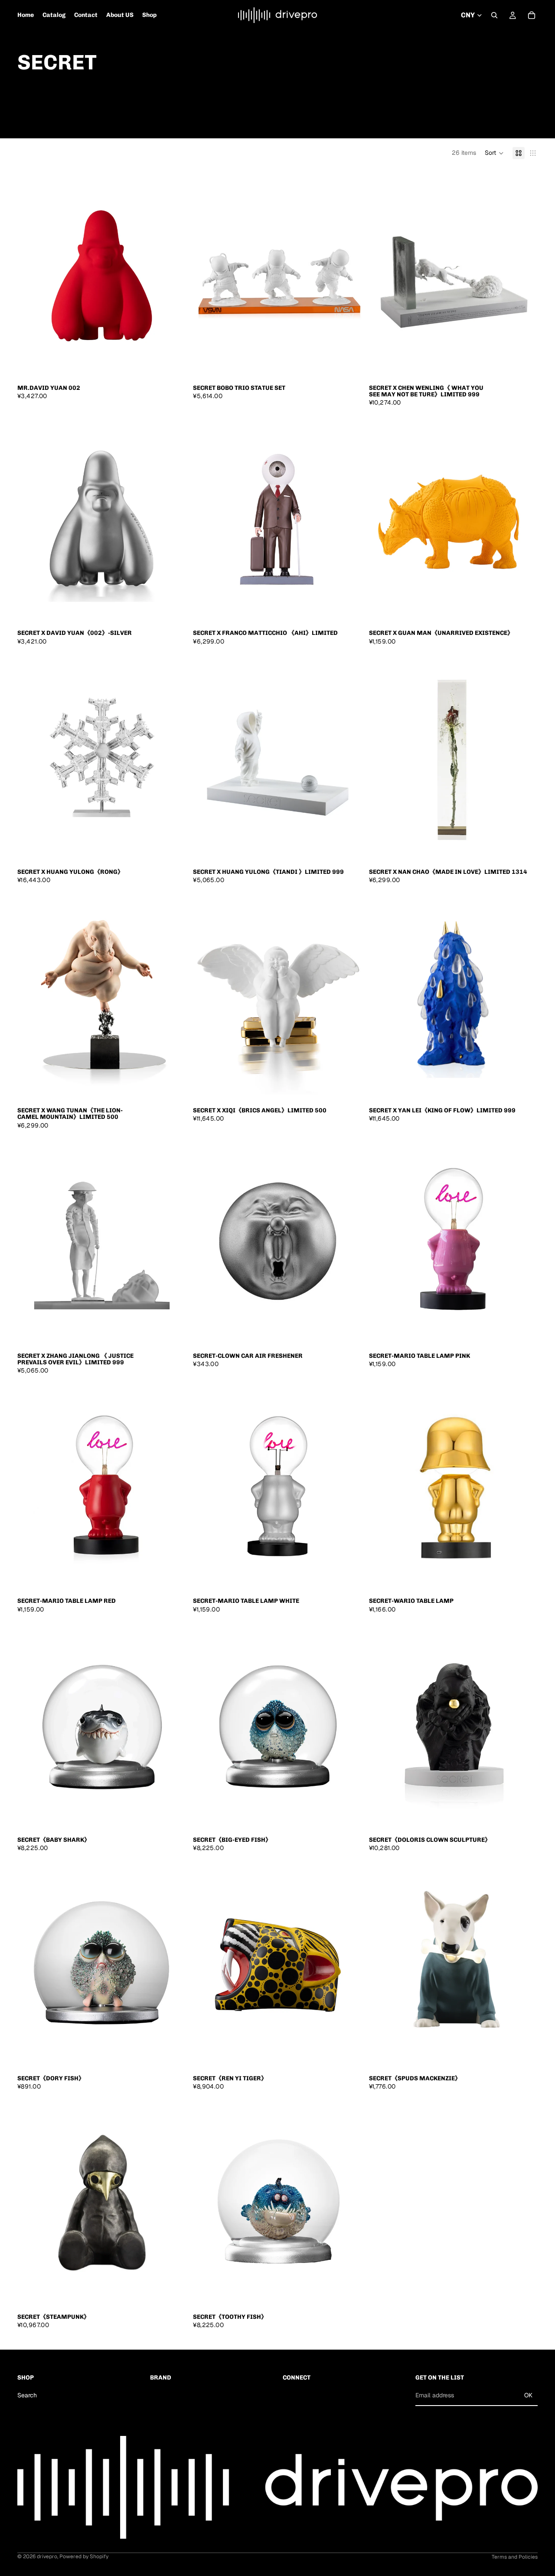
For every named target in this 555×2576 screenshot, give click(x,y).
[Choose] (173, 366)
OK (528, 2395)
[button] (494, 153)
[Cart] (532, 15)
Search (27, 2395)
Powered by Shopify (84, 2556)
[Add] (349, 366)
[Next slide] (173, 274)
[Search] (494, 15)
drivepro (47, 2556)
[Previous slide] (30, 274)
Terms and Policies (515, 2557)
